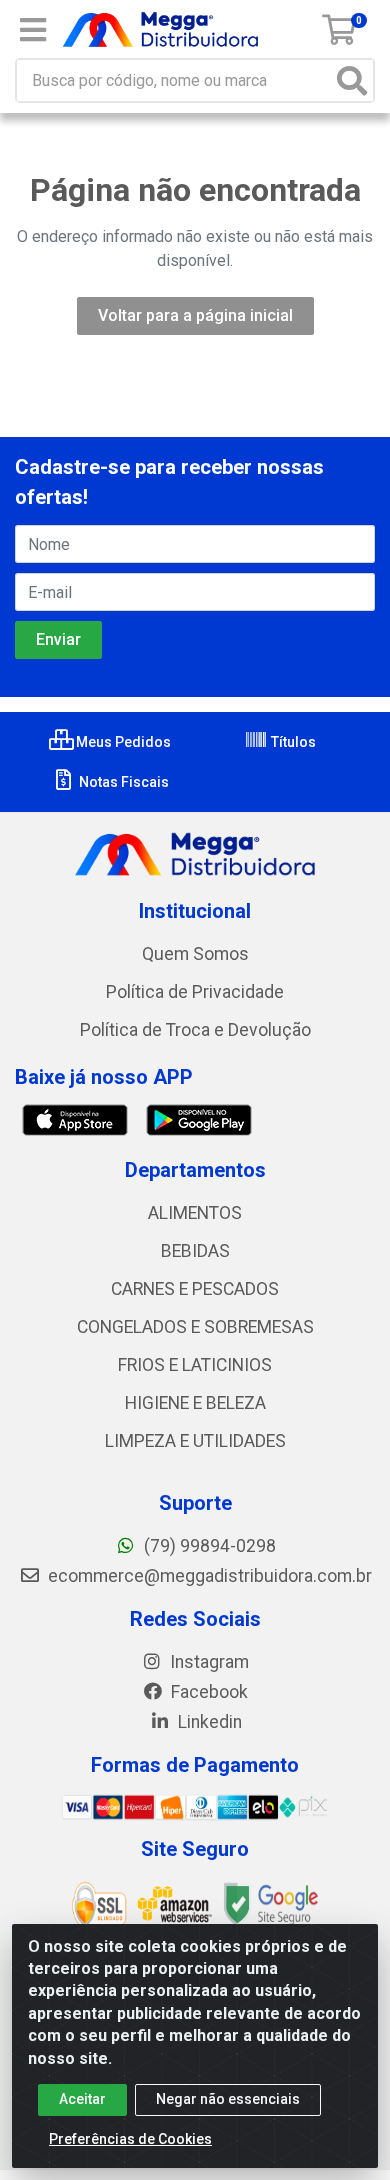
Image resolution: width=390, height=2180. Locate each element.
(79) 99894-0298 (208, 1546)
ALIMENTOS (195, 1213)
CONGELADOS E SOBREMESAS (195, 1327)
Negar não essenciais (228, 2099)
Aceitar (82, 2099)
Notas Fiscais (122, 782)
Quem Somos (195, 954)
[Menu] (33, 30)
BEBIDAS (195, 1251)
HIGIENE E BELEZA (195, 1403)
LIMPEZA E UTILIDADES (195, 1441)
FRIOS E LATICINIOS (195, 1365)
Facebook (207, 1692)
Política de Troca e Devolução (195, 1030)
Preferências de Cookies (130, 2139)
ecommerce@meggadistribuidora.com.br (208, 1576)
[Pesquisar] (352, 80)
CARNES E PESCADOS (195, 1289)
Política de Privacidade (195, 992)
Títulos (292, 742)
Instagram (207, 1662)
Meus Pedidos (122, 742)
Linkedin (208, 1722)
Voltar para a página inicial (195, 315)
